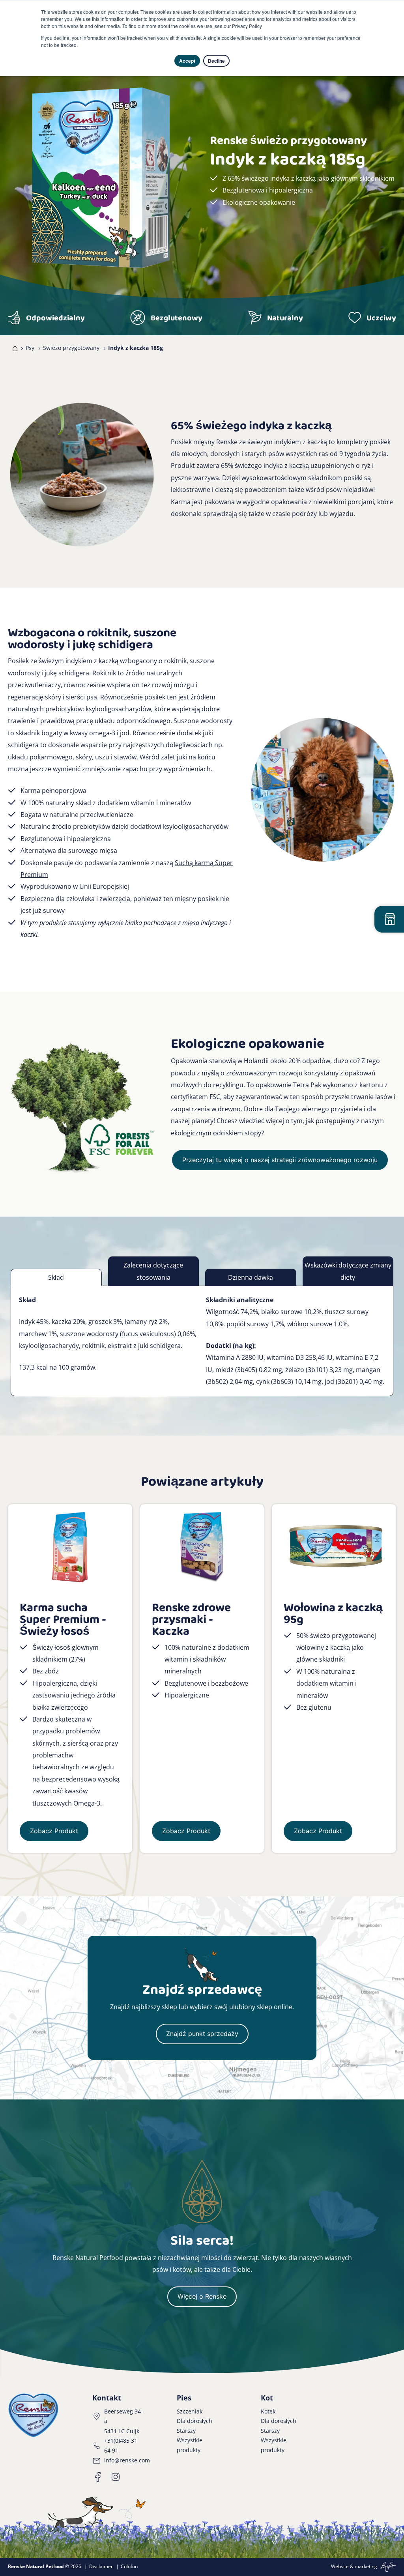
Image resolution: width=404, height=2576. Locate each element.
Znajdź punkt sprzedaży (202, 2034)
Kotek (268, 2411)
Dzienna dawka (251, 1277)
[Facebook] (98, 2477)
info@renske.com (127, 2460)
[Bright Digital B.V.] (387, 2566)
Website (340, 2566)
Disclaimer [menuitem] (101, 2566)
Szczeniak (190, 2411)
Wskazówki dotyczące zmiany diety (348, 1271)
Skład (56, 1277)
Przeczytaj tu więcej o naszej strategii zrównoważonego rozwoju (280, 1160)
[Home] (13, 348)
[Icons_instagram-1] (116, 2477)
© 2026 (45, 2566)
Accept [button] (187, 61)
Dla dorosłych (195, 2421)
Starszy (186, 2431)
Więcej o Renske (202, 2296)
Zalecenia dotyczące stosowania (153, 1271)
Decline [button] (216, 61)
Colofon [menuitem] (129, 2566)
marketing (366, 2566)
